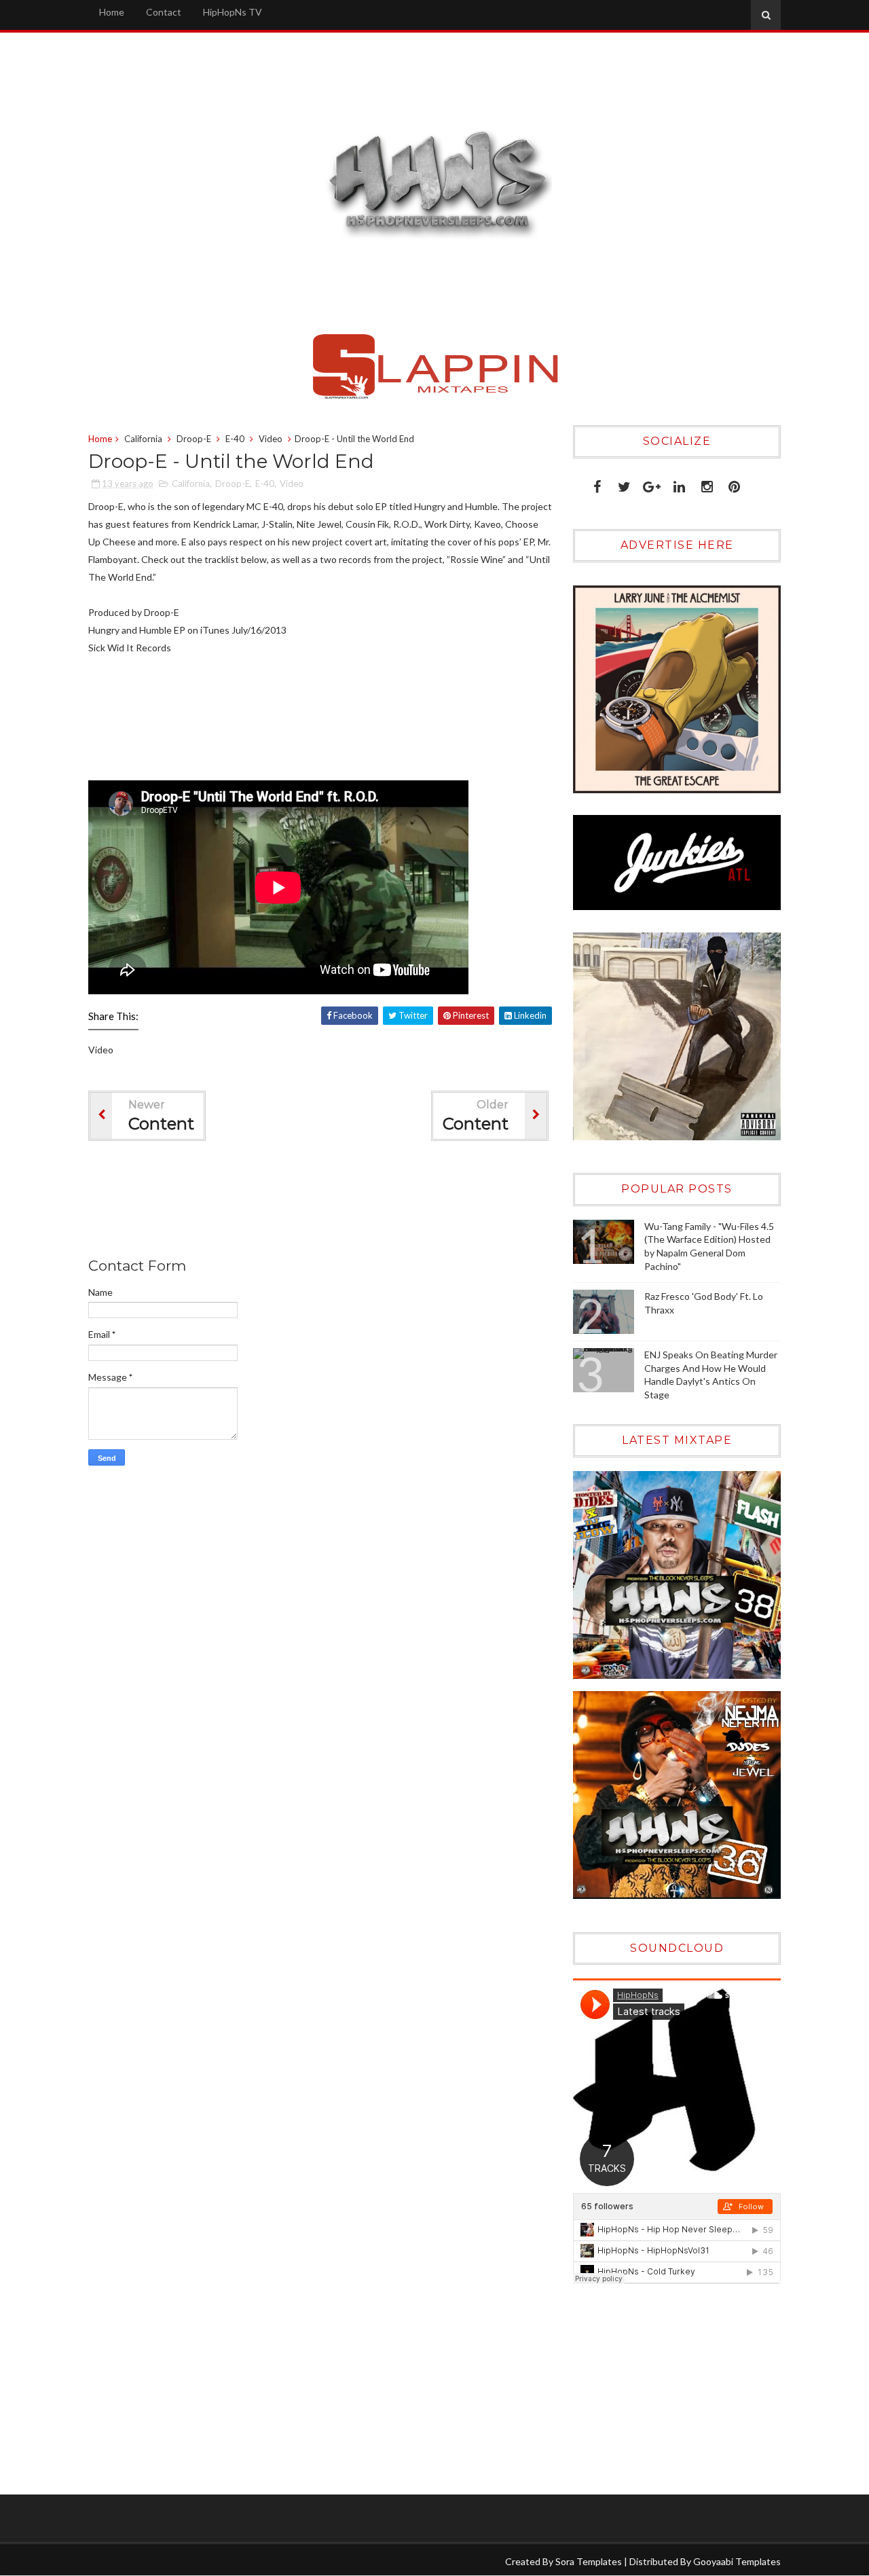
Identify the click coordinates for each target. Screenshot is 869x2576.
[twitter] (624, 484)
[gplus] (652, 484)
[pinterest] (734, 484)
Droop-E (194, 439)
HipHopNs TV (233, 12)
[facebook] (597, 484)
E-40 (235, 439)
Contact (164, 12)
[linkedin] (679, 484)
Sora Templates (589, 2561)
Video (271, 439)
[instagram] (707, 484)
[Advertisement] (335, 1202)
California (143, 439)
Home (112, 12)
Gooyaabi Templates (737, 2561)
